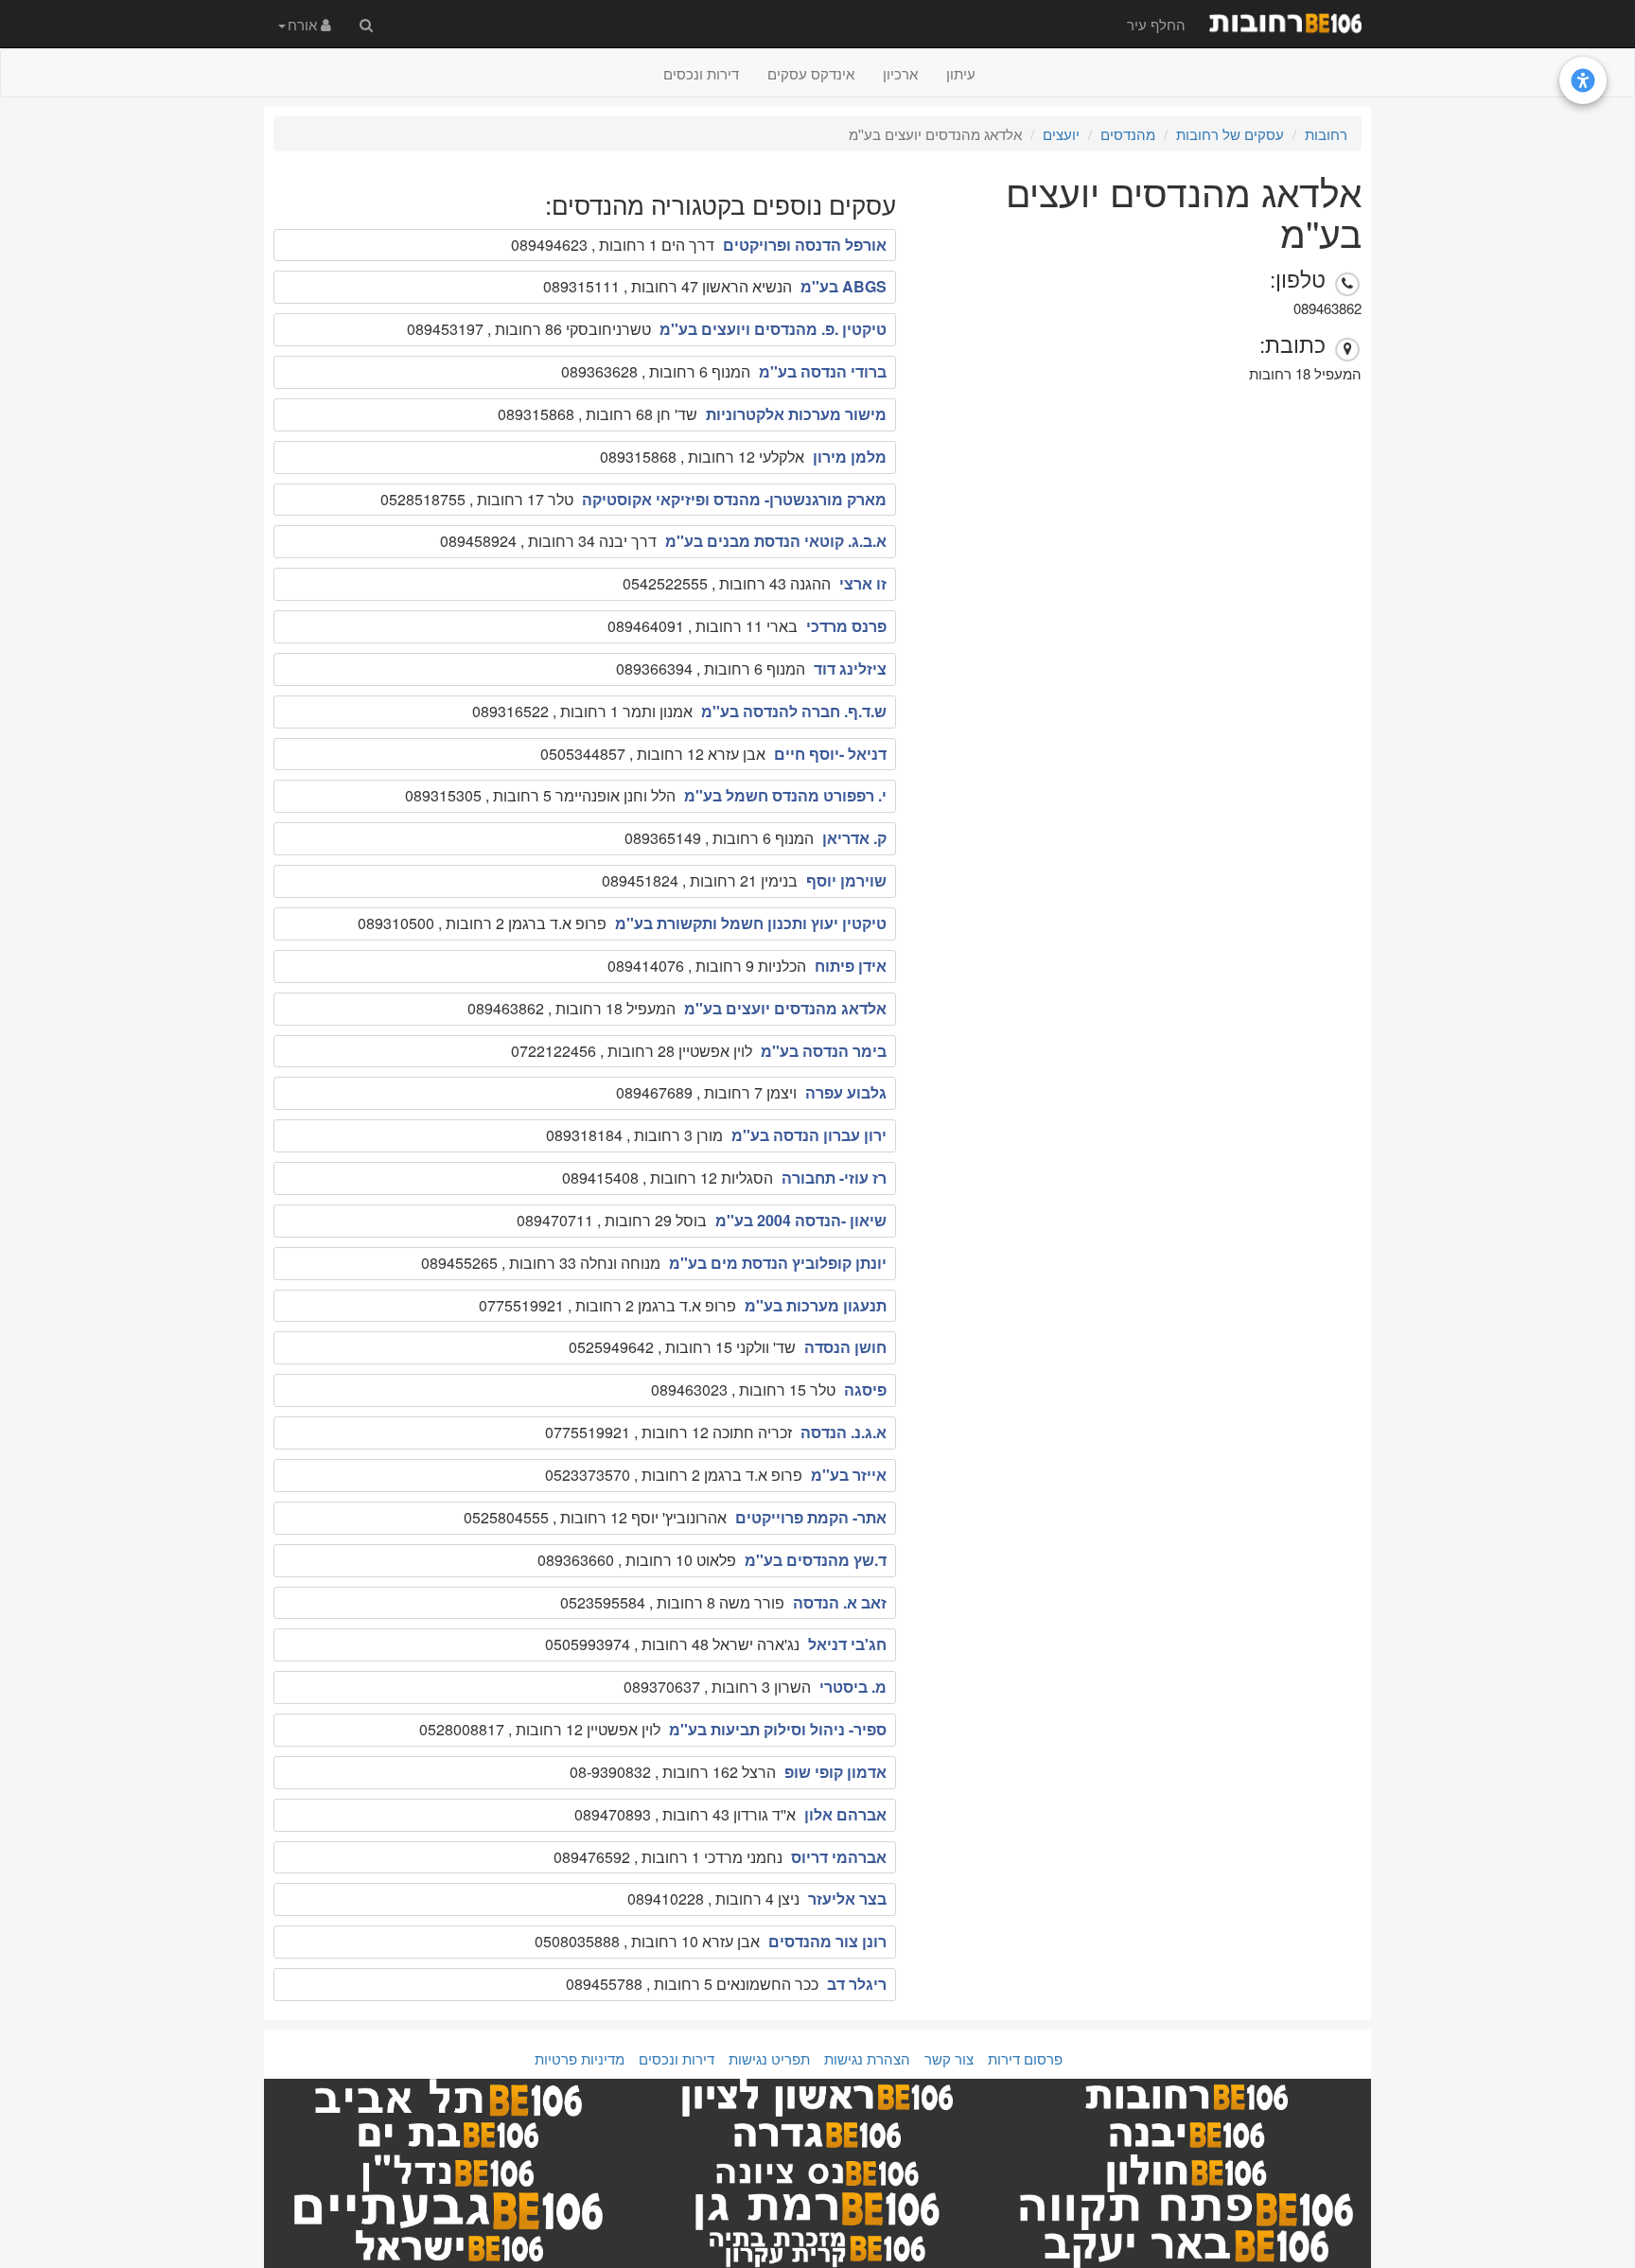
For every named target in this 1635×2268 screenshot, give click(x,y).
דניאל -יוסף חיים (830, 754)
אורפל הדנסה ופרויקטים (805, 245)
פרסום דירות (1025, 2058)
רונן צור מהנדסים (827, 1941)
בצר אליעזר (847, 1899)
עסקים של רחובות (1230, 134)
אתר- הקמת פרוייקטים (811, 1517)
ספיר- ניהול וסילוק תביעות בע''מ (778, 1729)
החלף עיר (1156, 24)
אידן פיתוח (851, 966)
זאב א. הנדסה (840, 1602)
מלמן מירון (850, 457)
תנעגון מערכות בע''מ (816, 1305)
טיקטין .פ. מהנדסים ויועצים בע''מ (773, 329)
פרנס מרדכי (846, 626)
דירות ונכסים (701, 73)
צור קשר (949, 2058)
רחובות (1326, 134)
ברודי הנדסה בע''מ (823, 371)
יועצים (1061, 134)
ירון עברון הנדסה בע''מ (809, 1135)
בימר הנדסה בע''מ (824, 1051)
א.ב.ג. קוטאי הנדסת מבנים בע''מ (776, 541)
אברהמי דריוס (839, 1857)
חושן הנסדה (845, 1347)
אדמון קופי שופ (835, 1772)
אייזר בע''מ (849, 1475)
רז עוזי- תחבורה (834, 1178)
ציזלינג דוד (850, 668)
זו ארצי (863, 583)
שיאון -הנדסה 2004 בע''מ (801, 1220)
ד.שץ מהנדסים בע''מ (816, 1560)
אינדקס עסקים (811, 73)
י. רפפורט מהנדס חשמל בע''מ (785, 795)
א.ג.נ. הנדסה (844, 1432)
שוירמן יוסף (846, 880)
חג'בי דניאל (847, 1644)
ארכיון (900, 73)
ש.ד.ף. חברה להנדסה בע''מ (794, 711)
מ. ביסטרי (853, 1687)
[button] (305, 24)
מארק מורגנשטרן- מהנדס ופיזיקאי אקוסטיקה (734, 499)
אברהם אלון (845, 1814)
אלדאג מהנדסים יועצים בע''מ (785, 1008)
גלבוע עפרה (846, 1092)
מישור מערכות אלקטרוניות (796, 414)
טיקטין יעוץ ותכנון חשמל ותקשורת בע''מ (751, 923)
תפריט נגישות (769, 2058)
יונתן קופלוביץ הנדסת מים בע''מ (778, 1263)
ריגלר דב (857, 1984)
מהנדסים (1128, 134)
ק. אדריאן (854, 838)
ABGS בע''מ (844, 286)
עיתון (961, 73)
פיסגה (865, 1389)
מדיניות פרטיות (580, 2058)
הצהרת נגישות (867, 2058)
